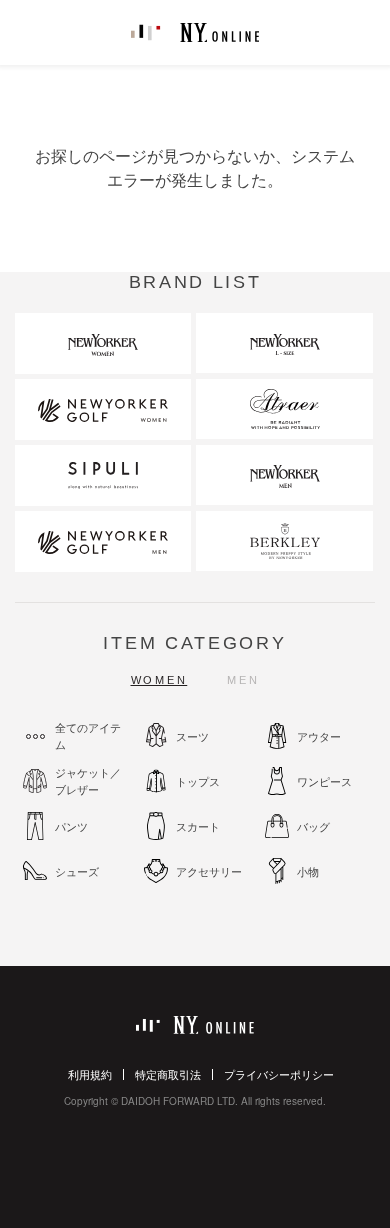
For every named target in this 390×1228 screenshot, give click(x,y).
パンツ (71, 826)
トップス (198, 781)
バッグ (313, 826)
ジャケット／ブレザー (88, 780)
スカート (198, 826)
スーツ (192, 736)
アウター (319, 736)
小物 (308, 871)
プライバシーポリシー (279, 1074)
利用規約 (90, 1074)
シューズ (77, 871)
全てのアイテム (88, 735)
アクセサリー (209, 871)
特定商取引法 (168, 1074)
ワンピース (324, 781)
